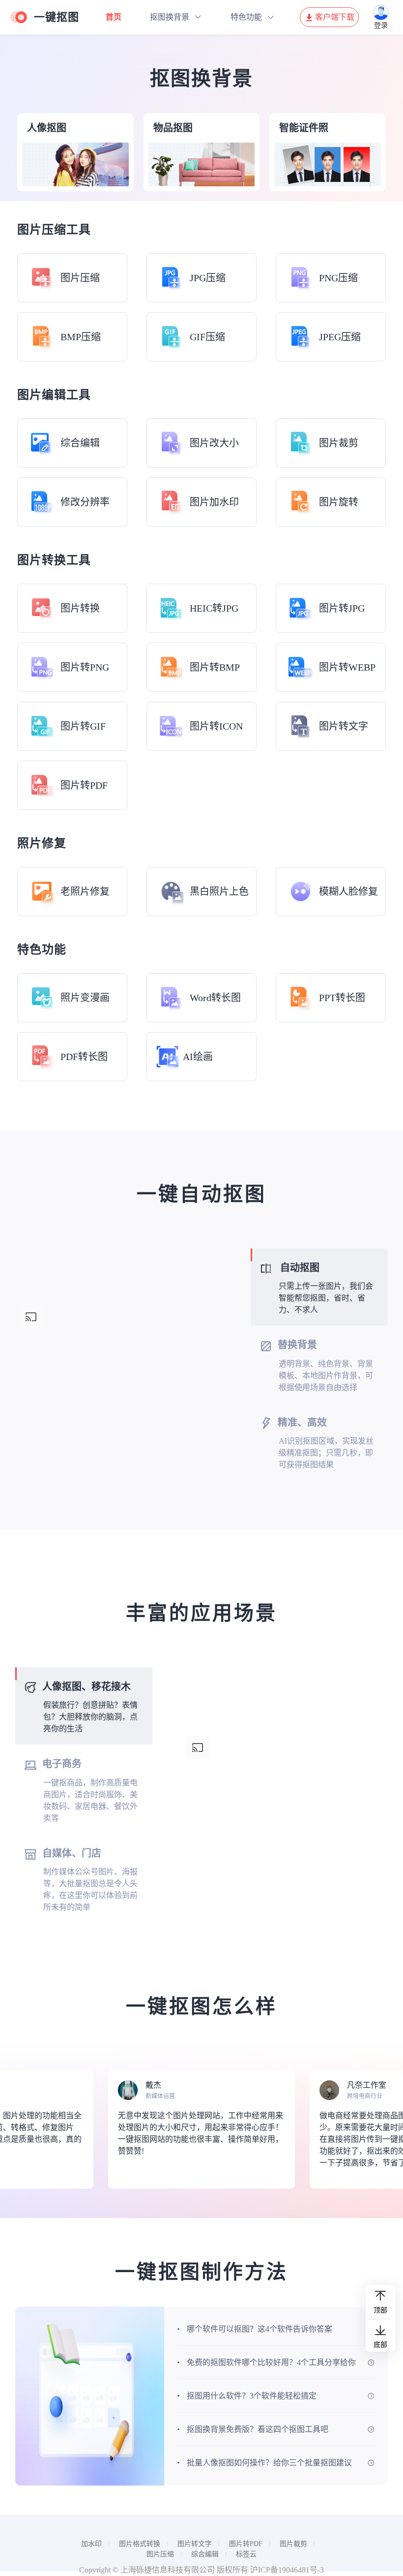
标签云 (246, 2554)
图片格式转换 (140, 2544)
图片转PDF (246, 2544)
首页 (114, 17)
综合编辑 (205, 2554)
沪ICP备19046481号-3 (287, 2570)
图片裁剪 (293, 2544)
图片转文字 (195, 2544)
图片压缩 (160, 2554)
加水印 (91, 2544)
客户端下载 (335, 17)
